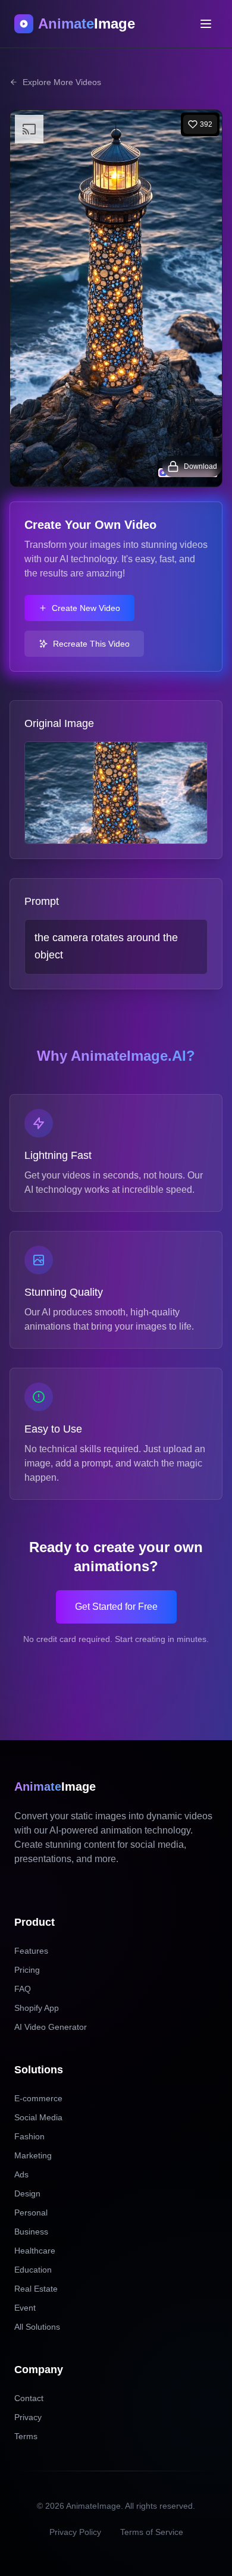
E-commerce (38, 2098)
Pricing (27, 1970)
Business (31, 2232)
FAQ (23, 1989)
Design (27, 2193)
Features (31, 1951)
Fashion (29, 2136)
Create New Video (86, 608)
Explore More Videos (62, 82)
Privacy (28, 2417)
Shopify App (37, 2008)
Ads (21, 2174)
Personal (31, 2213)
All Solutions (37, 2327)
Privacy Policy (75, 2532)
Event (25, 2308)
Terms (26, 2436)
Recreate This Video (91, 644)
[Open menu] (206, 24)
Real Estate (36, 2289)
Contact (29, 2398)
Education (33, 2270)
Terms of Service (152, 2532)
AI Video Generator (51, 2027)
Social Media (38, 2117)
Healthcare (35, 2251)
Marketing (33, 2155)
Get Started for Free (116, 1607)
